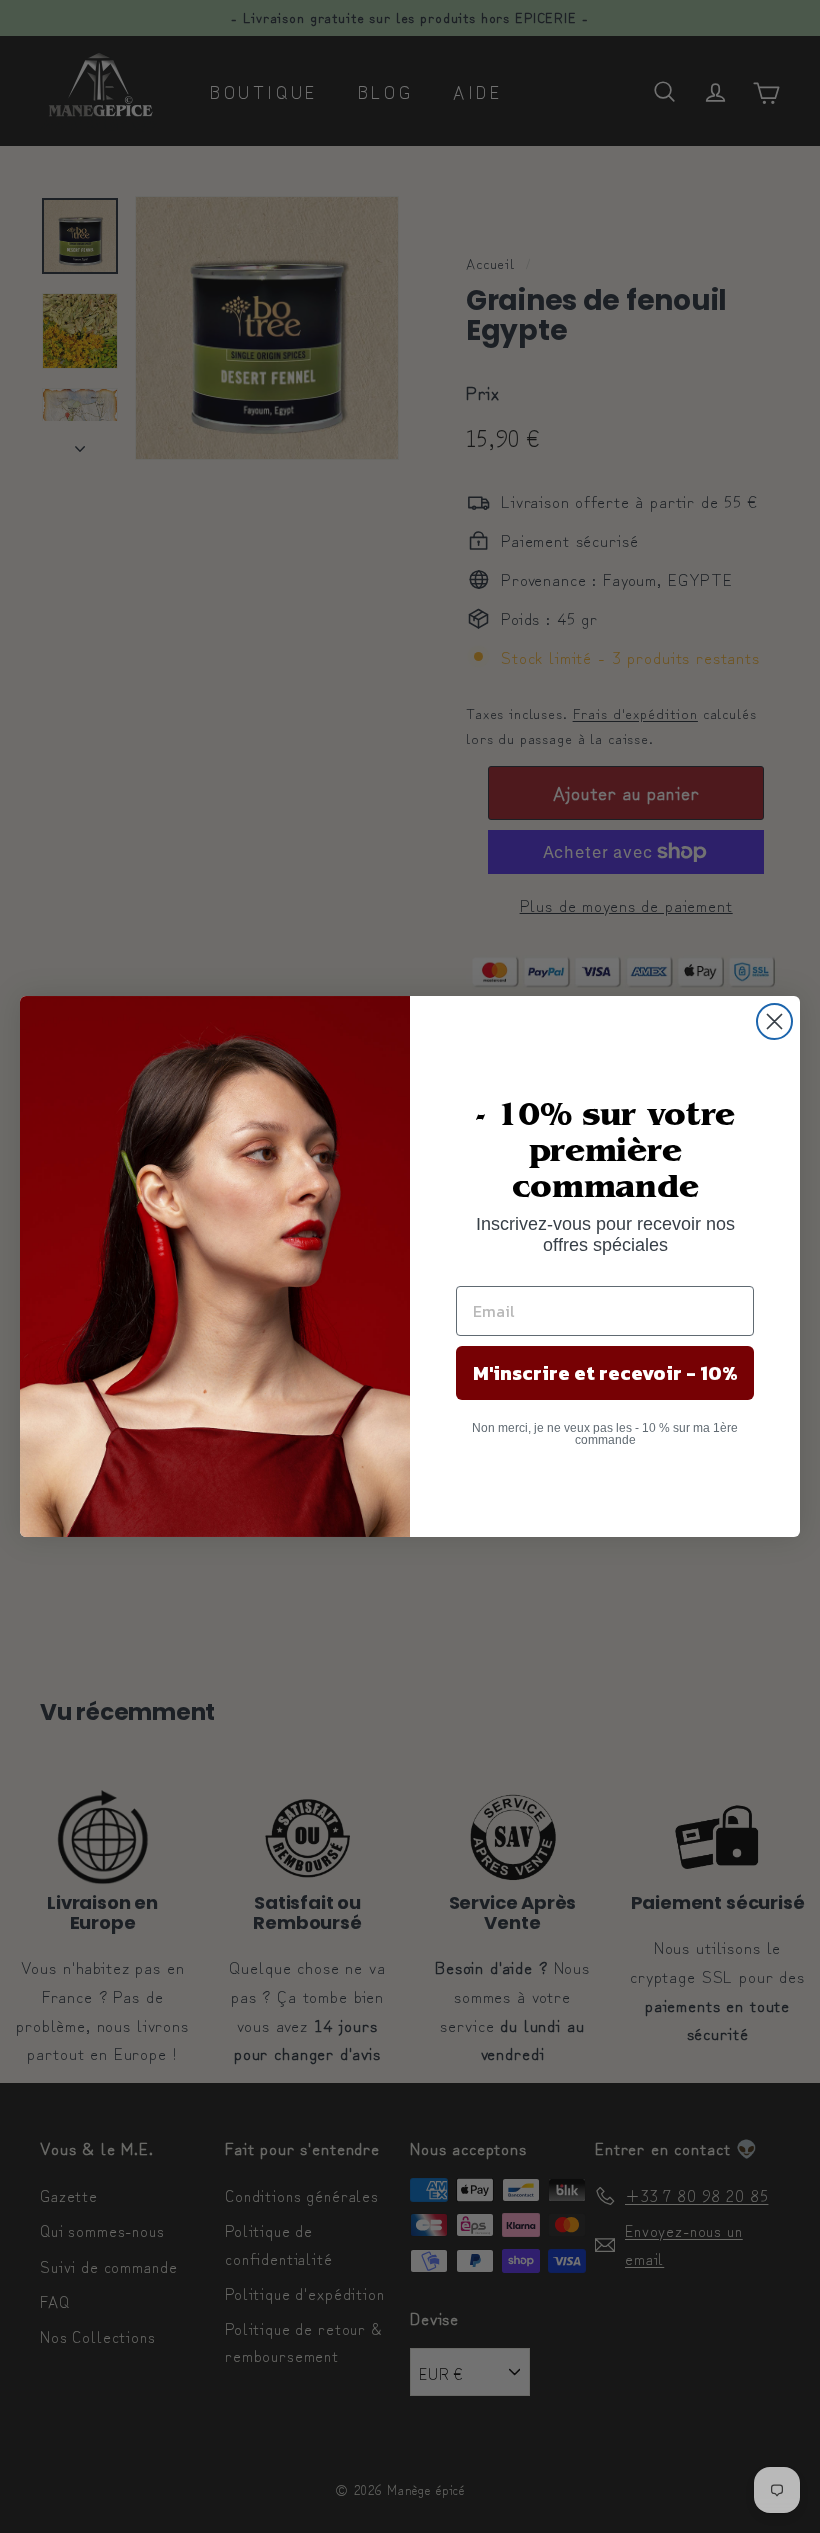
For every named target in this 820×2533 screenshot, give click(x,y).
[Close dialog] (774, 1021)
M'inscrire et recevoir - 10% (605, 1373)
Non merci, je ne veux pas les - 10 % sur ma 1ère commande (605, 1434)
